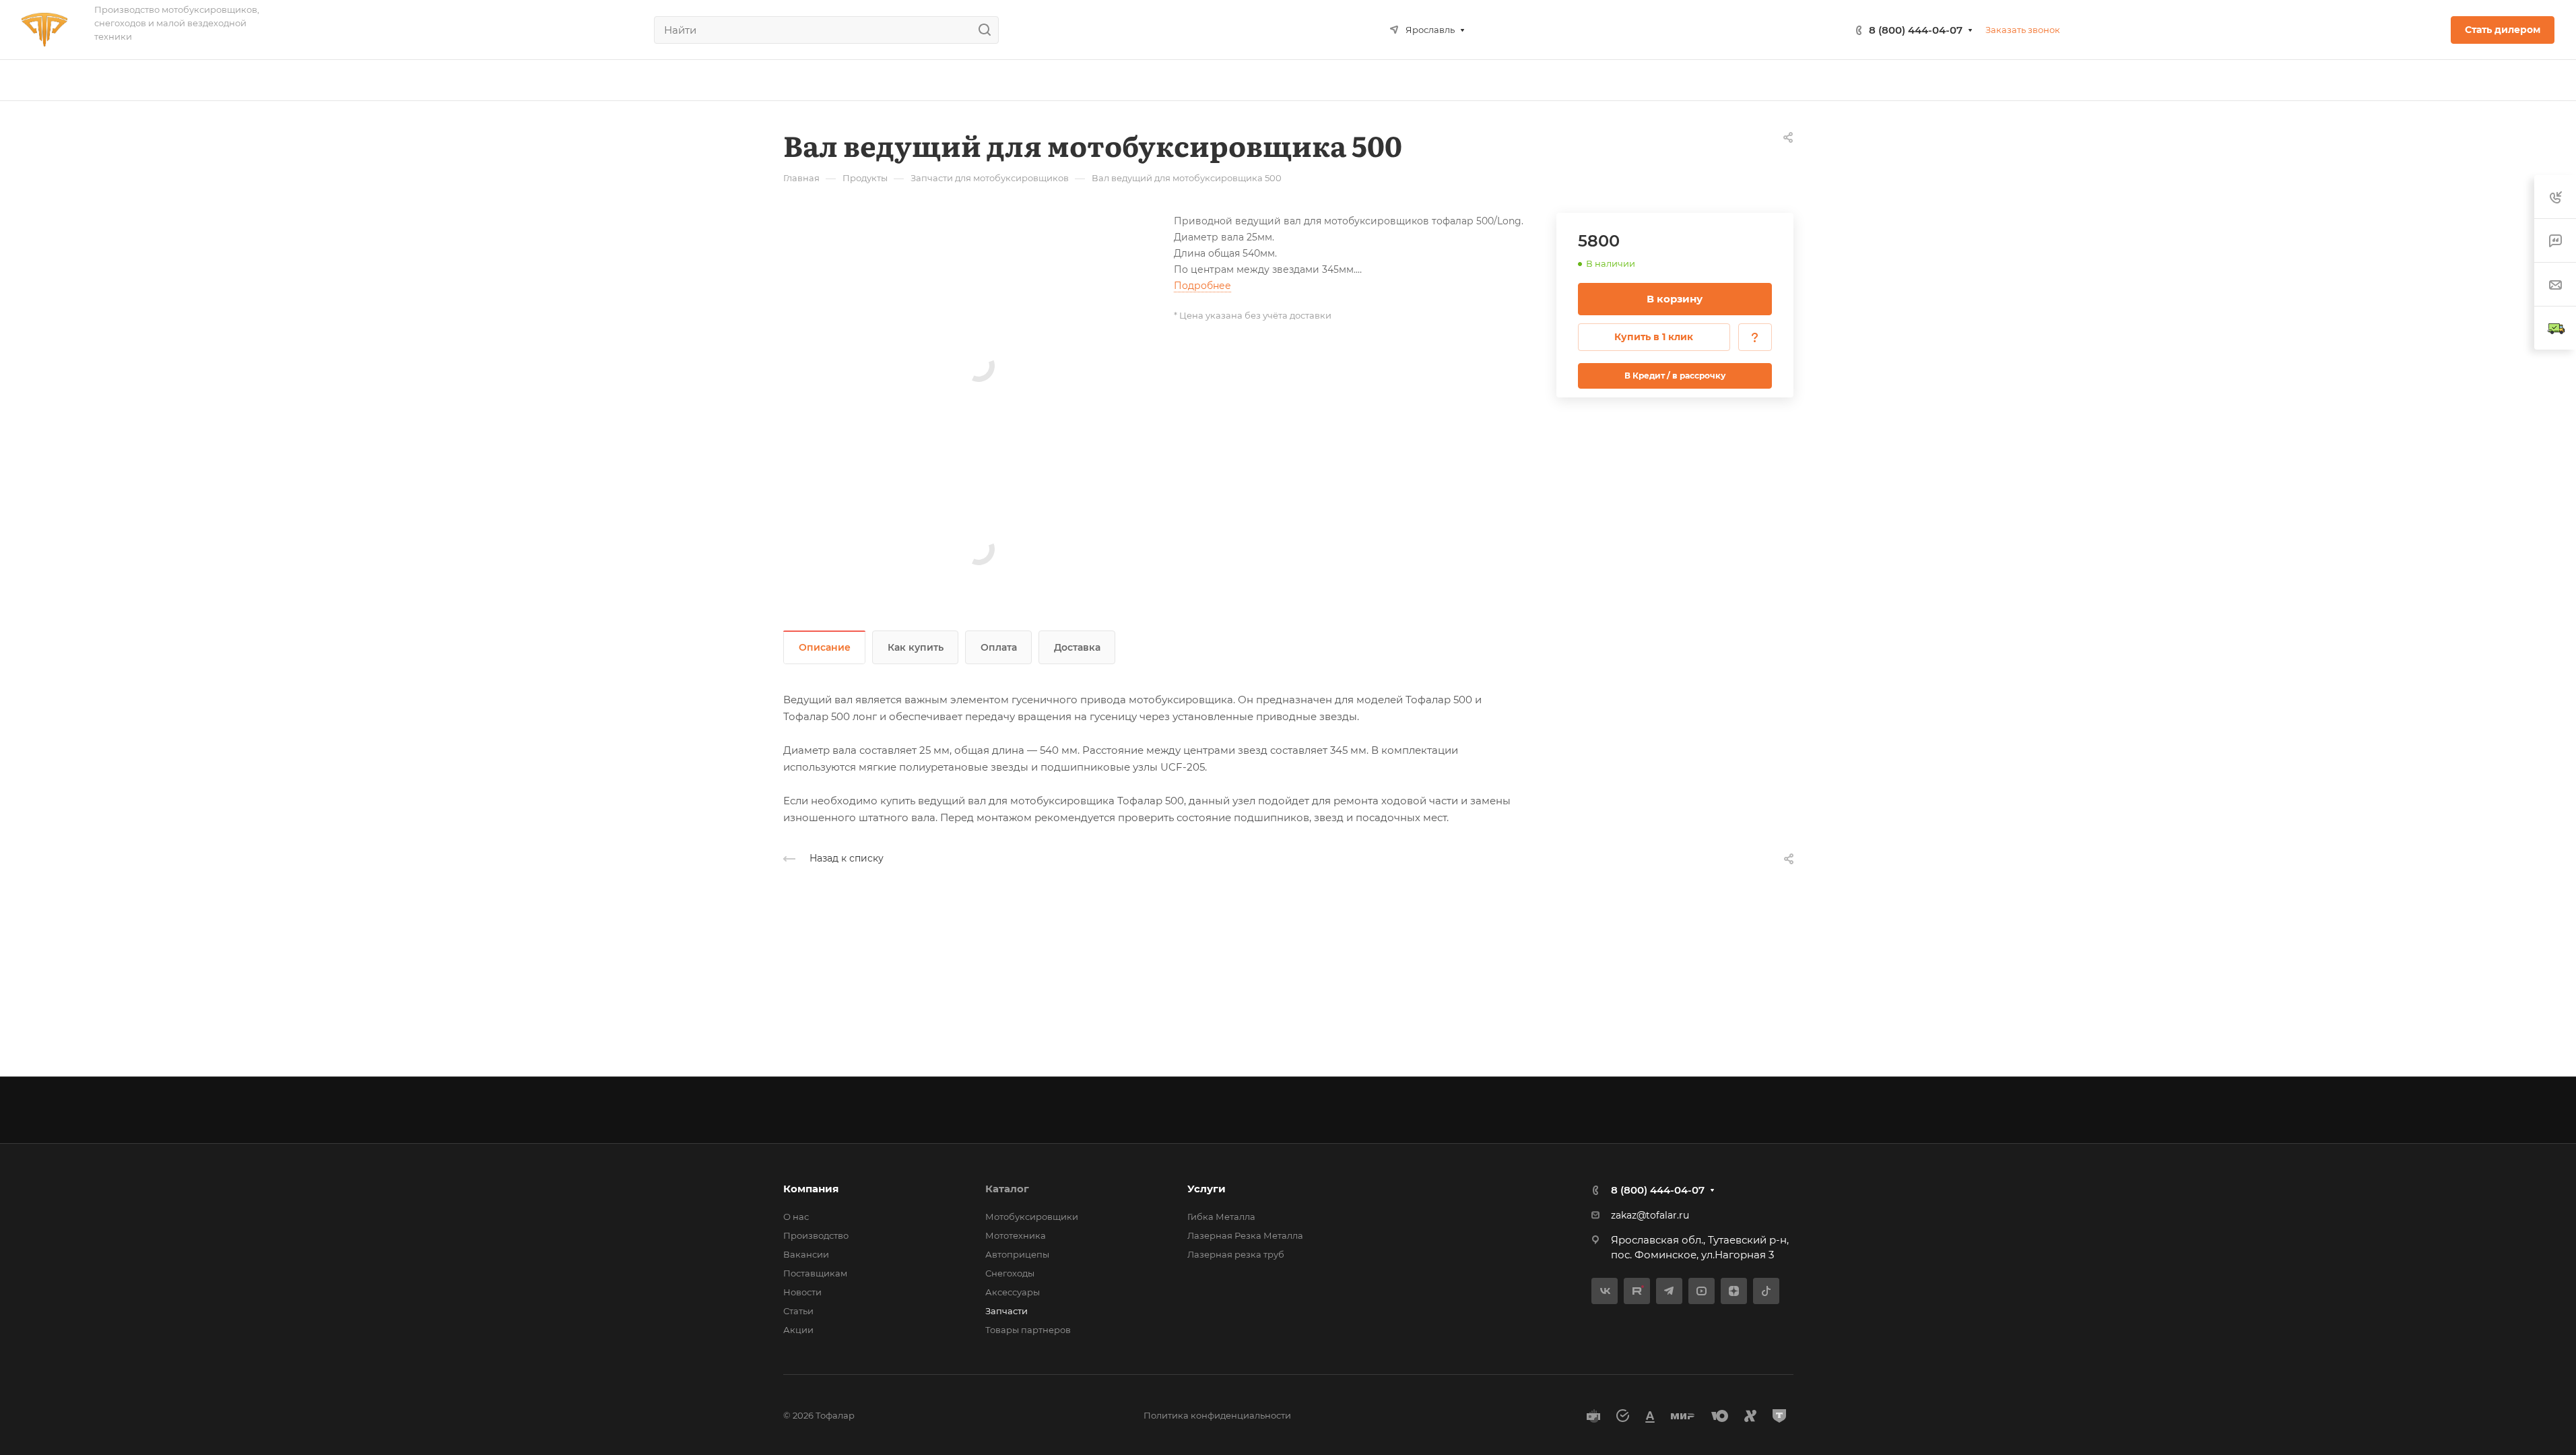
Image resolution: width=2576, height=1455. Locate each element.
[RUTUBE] (1637, 1291)
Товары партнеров (1028, 1330)
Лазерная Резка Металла (1245, 1235)
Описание (825, 647)
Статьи (798, 1311)
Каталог (1007, 1189)
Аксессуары (1013, 1292)
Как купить (916, 647)
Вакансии (806, 1254)
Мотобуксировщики (1032, 1217)
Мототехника (1016, 1235)
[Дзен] (1734, 1291)
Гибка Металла (1221, 1217)
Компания (811, 1189)
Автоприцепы (1017, 1254)
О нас (796, 1217)
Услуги (1207, 1189)
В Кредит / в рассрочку (1675, 376)
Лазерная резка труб (1236, 1254)
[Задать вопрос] (1755, 337)
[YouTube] (1702, 1291)
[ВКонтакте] (1605, 1291)
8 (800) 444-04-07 (1916, 30)
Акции (798, 1330)
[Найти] (988, 30)
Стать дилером (2503, 30)
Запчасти (1006, 1311)
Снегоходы (1010, 1273)
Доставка (1077, 647)
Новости (802, 1292)
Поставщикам (815, 1273)
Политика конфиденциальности (1217, 1415)
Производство (816, 1235)
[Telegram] (1669, 1291)
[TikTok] (1766, 1291)
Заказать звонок (2023, 30)
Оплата (999, 647)
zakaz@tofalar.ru (1650, 1215)
